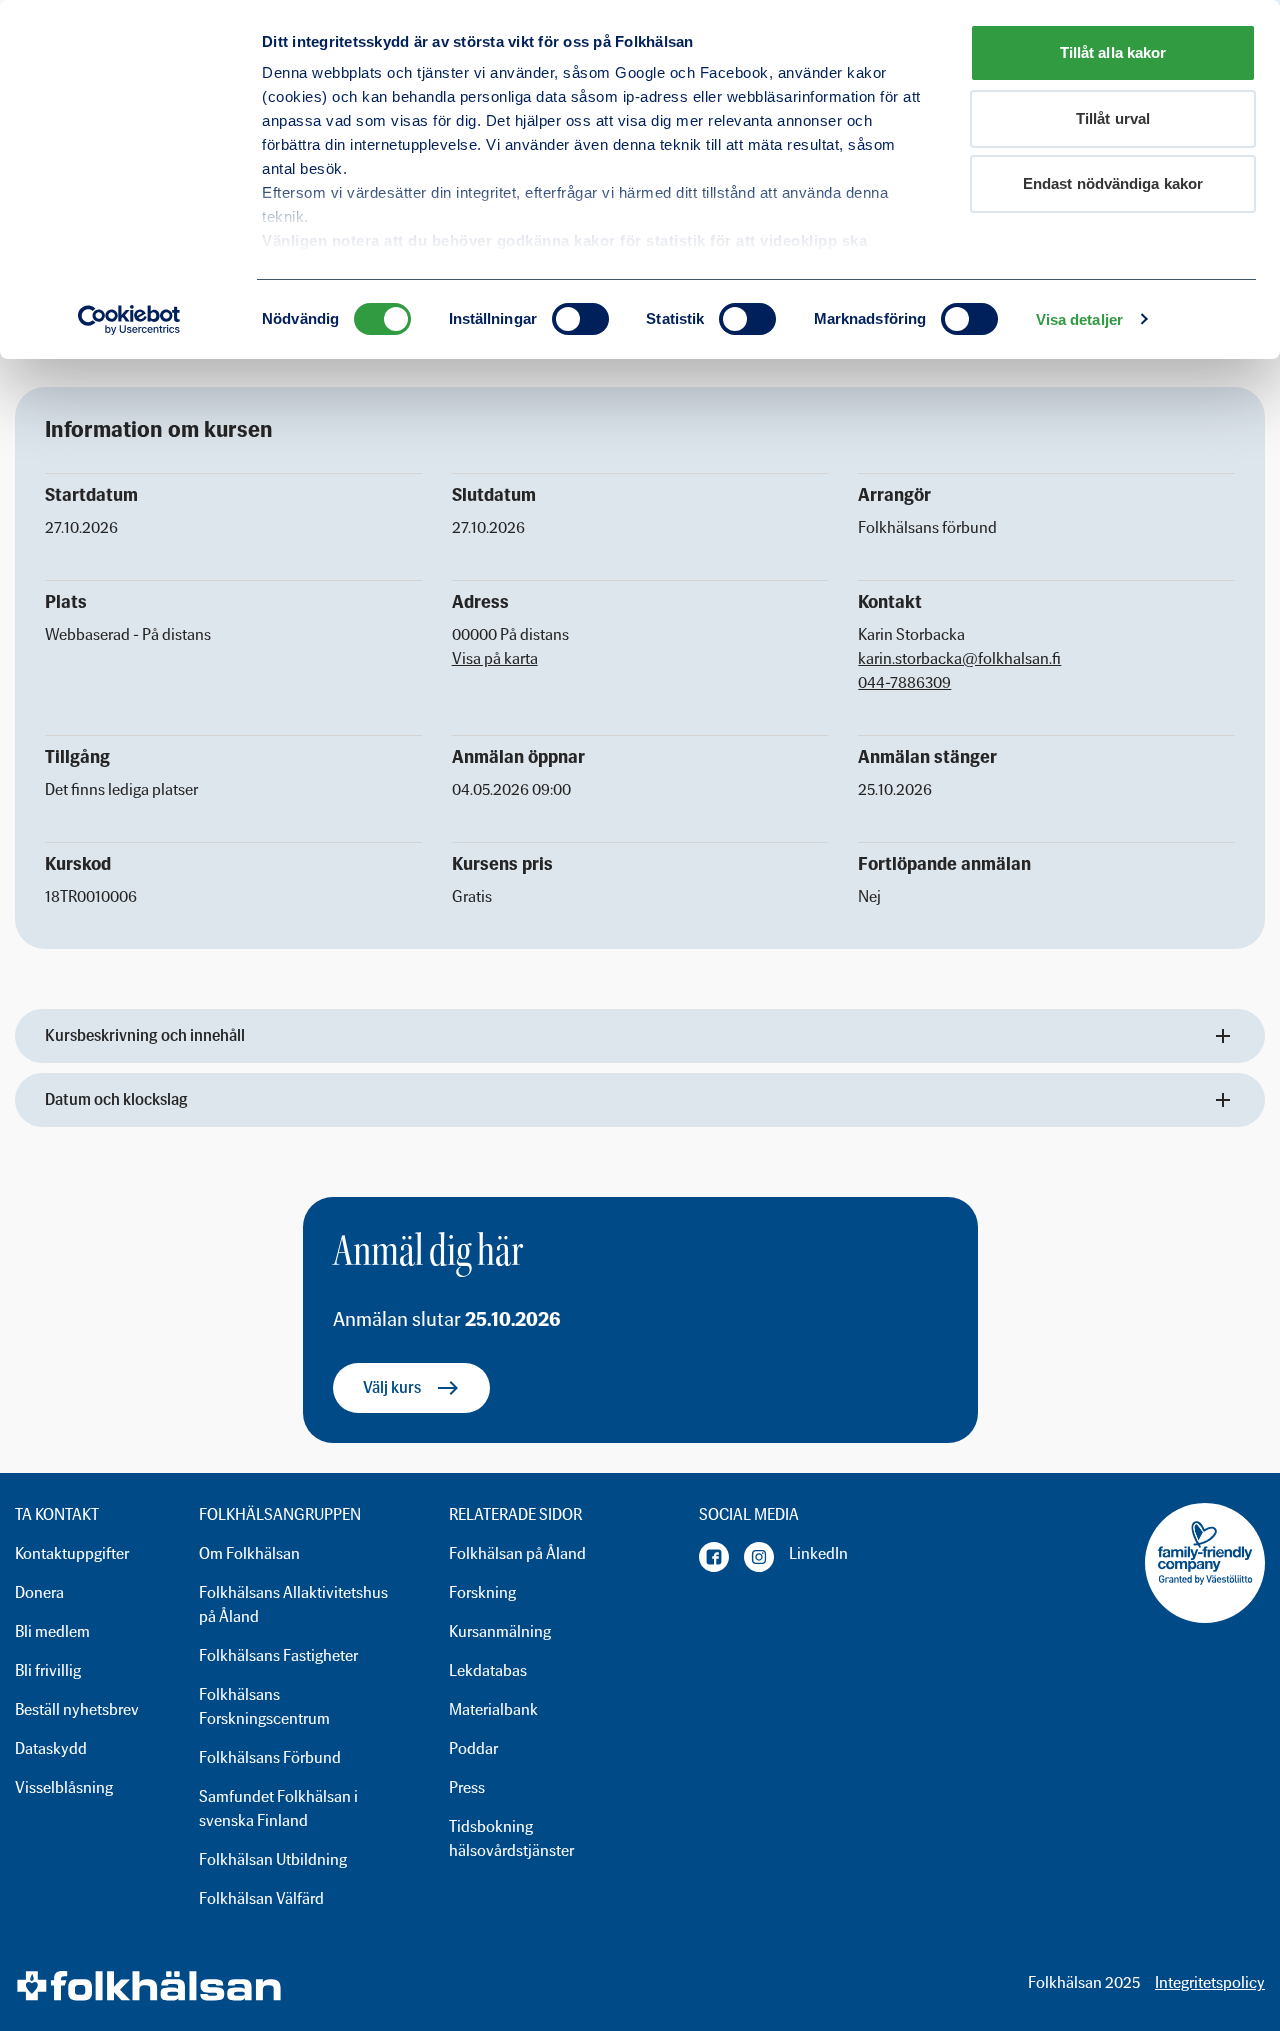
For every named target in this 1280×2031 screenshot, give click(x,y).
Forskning (482, 1592)
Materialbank (493, 1709)
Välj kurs (392, 1387)
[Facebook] (714, 1557)
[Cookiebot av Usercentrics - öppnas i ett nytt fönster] (129, 320)
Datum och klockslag (116, 1099)
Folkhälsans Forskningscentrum (264, 1706)
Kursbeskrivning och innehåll (145, 1035)
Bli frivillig (48, 1670)
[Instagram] (759, 1557)
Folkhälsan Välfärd (261, 1898)
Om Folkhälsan (249, 1553)
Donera (39, 1592)
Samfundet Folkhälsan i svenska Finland (278, 1808)
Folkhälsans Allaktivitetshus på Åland (293, 1604)
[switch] (580, 319)
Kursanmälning (500, 1631)
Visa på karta (495, 658)
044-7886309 (904, 682)
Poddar (473, 1748)
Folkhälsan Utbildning (273, 1859)
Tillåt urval (1113, 118)
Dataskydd (51, 1748)
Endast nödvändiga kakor (1113, 183)
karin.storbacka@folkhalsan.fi (959, 658)
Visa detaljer (1079, 319)
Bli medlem (52, 1631)
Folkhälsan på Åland (517, 1553)
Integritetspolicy (1210, 1982)
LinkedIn (818, 1553)
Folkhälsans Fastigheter (278, 1655)
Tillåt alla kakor (1113, 52)
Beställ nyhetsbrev (77, 1709)
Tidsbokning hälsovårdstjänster (511, 1838)
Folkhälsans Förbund (270, 1757)
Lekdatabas (488, 1670)
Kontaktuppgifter (72, 1553)
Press (467, 1787)
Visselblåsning (64, 1787)
